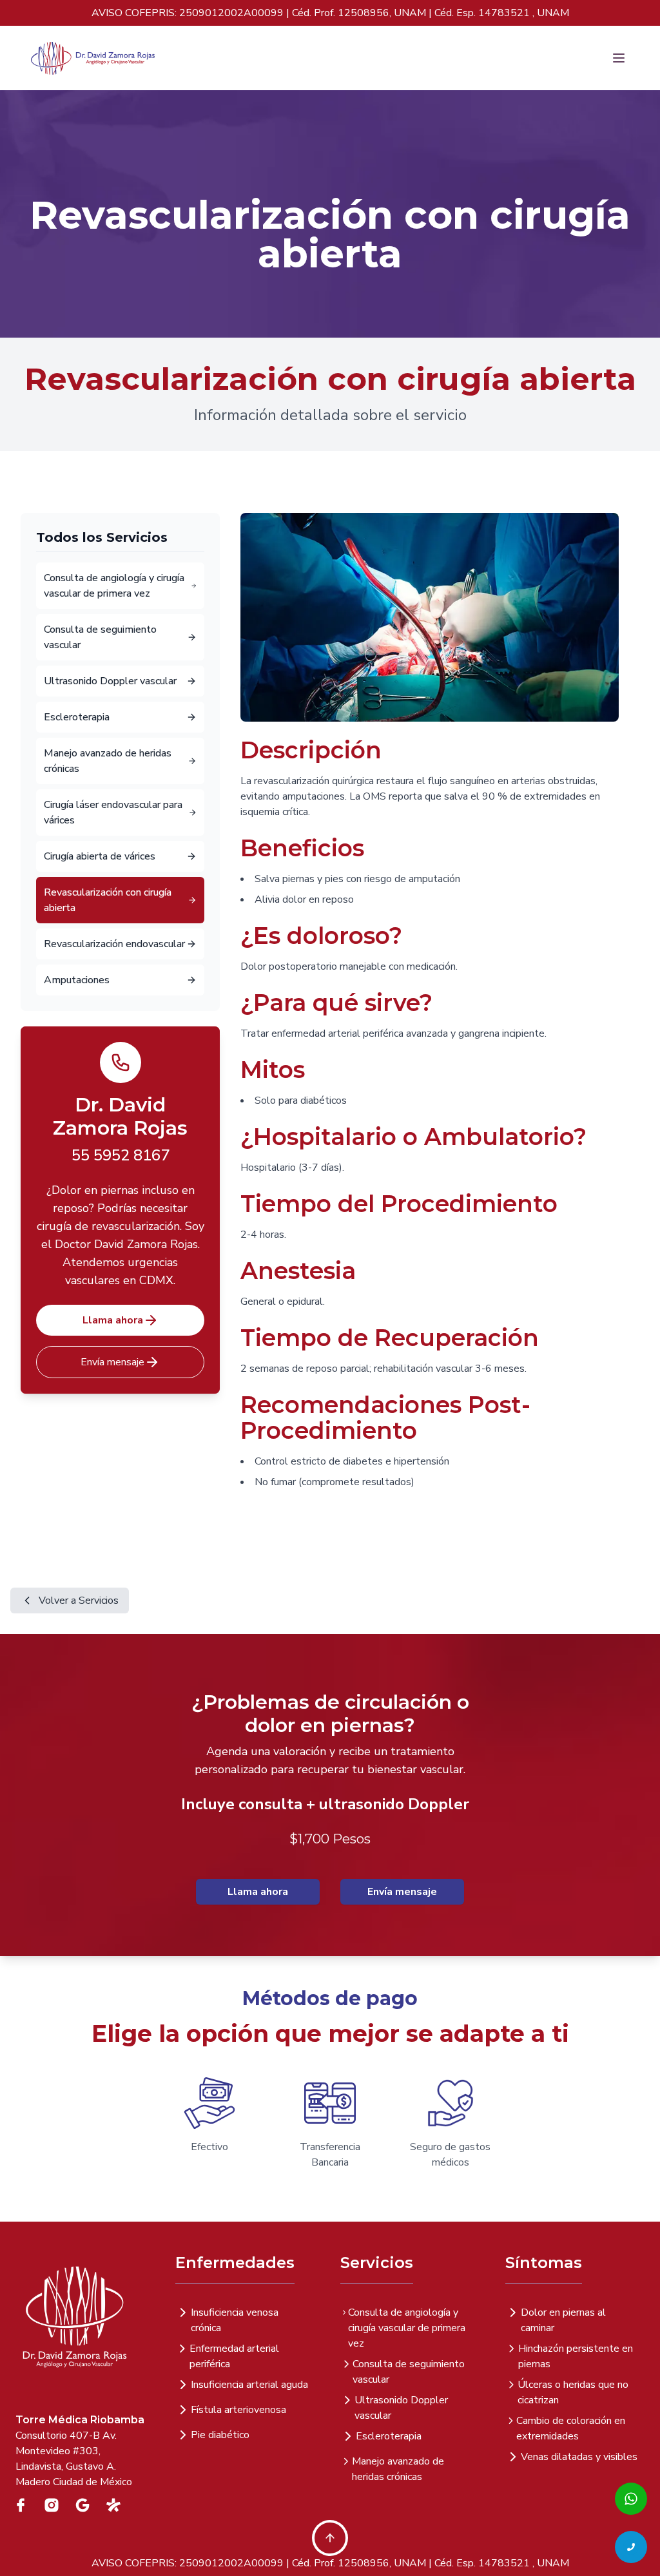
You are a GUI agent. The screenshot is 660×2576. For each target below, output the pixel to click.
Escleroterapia (389, 2436)
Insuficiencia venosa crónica (235, 2320)
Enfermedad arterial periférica (234, 2356)
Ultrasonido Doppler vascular (401, 2408)
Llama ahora (113, 1320)
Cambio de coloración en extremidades (571, 2428)
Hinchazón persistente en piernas (576, 2356)
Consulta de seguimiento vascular (409, 2372)
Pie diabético (220, 2435)
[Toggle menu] (616, 58)
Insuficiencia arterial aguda (249, 2385)
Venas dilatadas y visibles (579, 2457)
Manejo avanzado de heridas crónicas (398, 2469)
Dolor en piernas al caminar (563, 2320)
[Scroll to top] (330, 2538)
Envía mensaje (112, 1362)
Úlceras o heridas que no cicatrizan (573, 2392)
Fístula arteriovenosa (238, 2410)
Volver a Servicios (79, 1600)
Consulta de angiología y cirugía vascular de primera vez (407, 2328)
